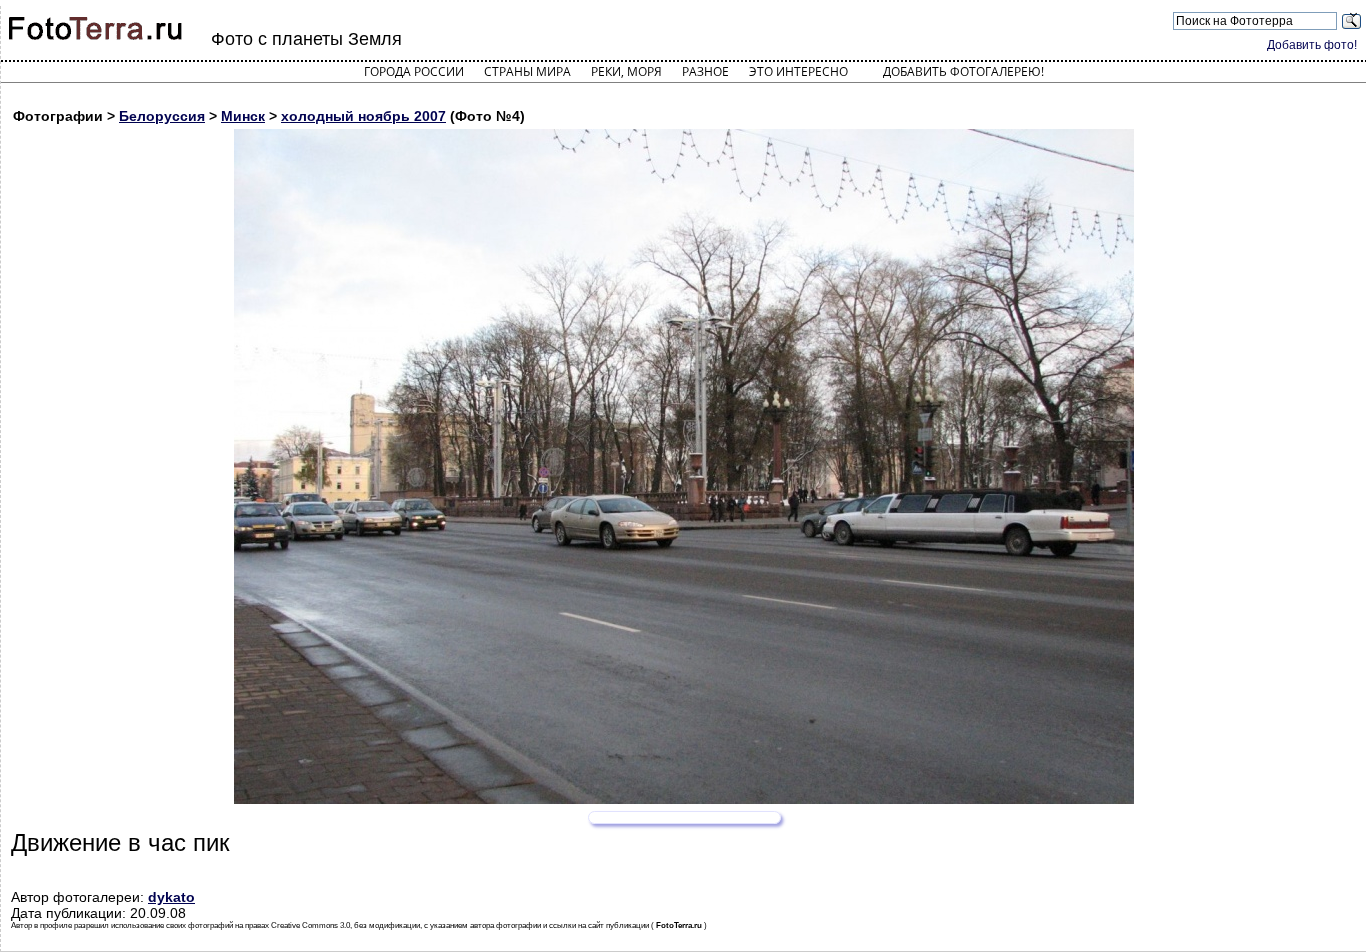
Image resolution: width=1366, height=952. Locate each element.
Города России (414, 71)
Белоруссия (162, 116)
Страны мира (527, 71)
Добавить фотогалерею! (963, 71)
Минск (243, 116)
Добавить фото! (1312, 45)
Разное (705, 71)
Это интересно (798, 71)
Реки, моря (626, 71)
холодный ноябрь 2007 (363, 116)
